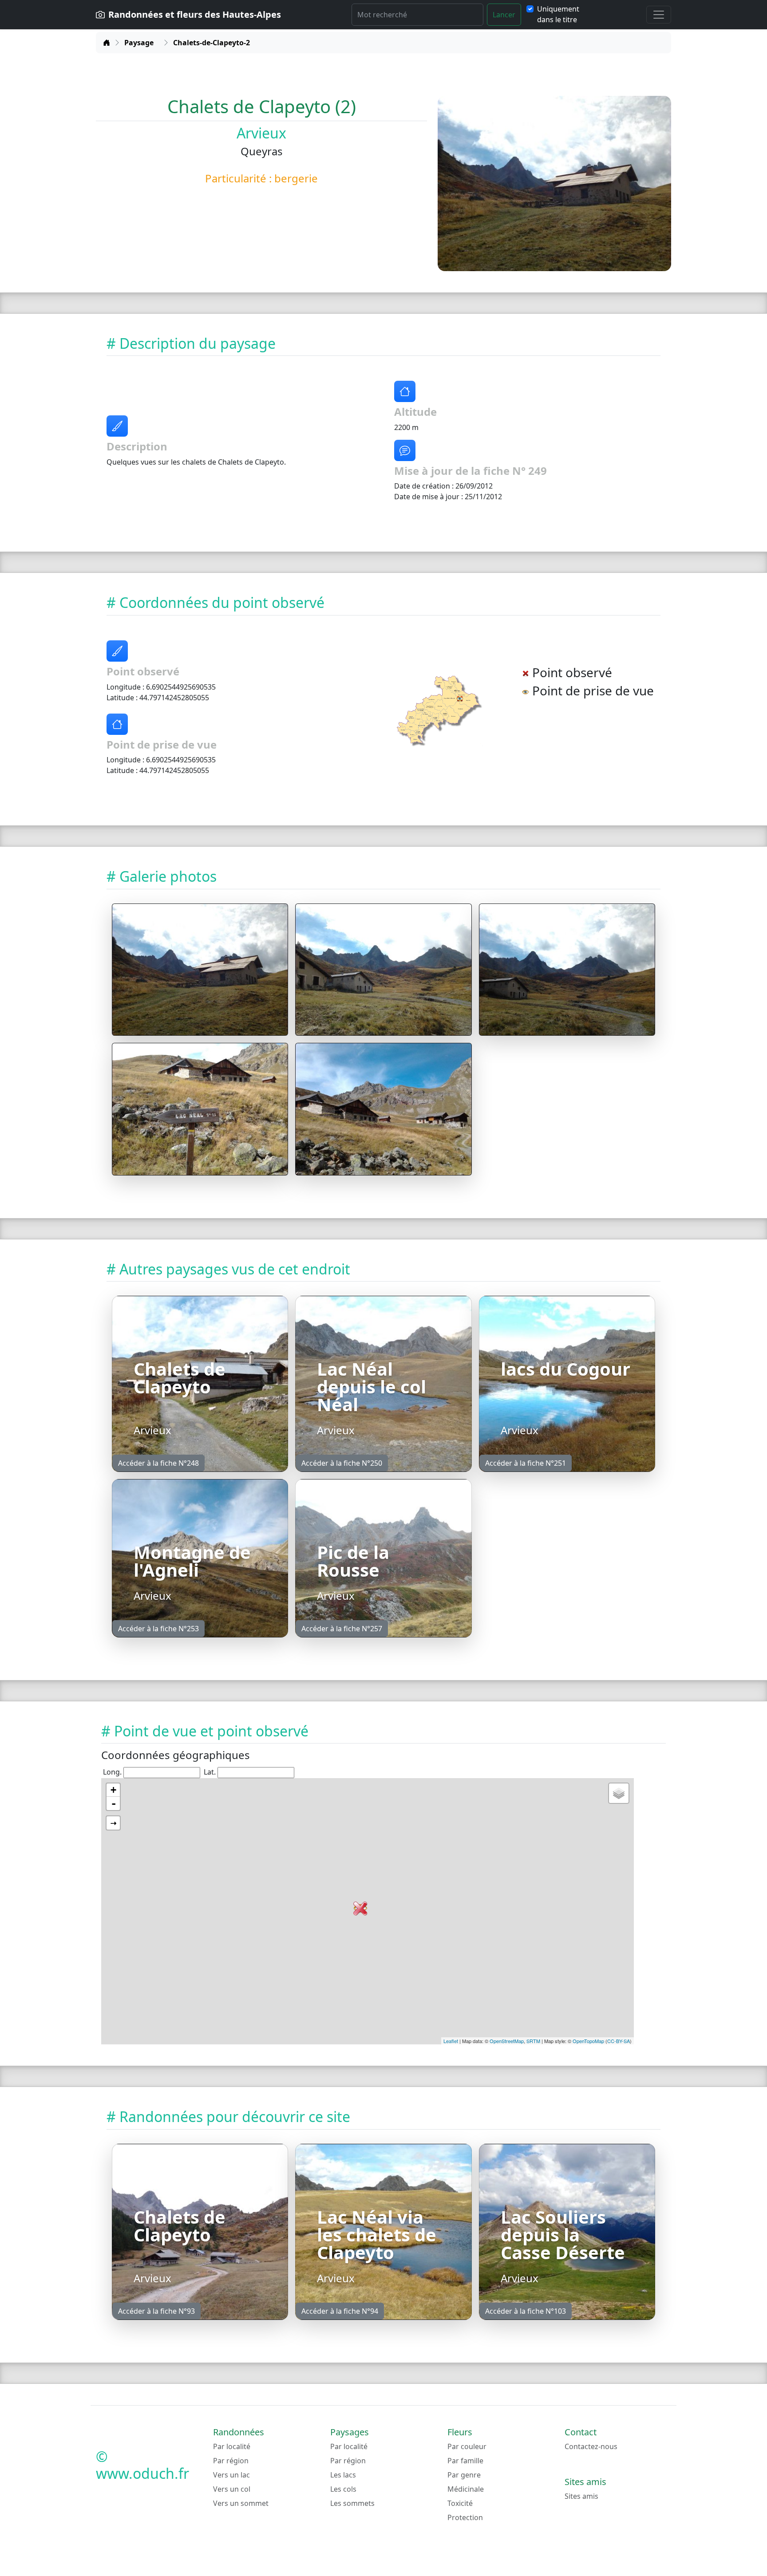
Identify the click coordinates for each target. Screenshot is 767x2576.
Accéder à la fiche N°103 (526, 2311)
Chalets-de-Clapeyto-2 (212, 43)
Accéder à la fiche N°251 (526, 1463)
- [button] (114, 1803)
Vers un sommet (241, 2503)
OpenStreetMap (507, 2041)
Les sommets (352, 2503)
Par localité (232, 2446)
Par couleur (467, 2446)
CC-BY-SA (619, 2041)
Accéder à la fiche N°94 (340, 2311)
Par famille (465, 2461)
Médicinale (466, 2489)
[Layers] (619, 1793)
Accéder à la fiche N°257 (342, 1629)
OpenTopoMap (588, 2041)
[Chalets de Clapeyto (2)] (200, 970)
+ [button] (113, 1790)
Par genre (464, 2475)
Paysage (139, 43)
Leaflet (451, 2041)
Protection (465, 2517)
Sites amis (581, 2496)
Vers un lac (231, 2475)
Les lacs (343, 2475)
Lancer (504, 15)
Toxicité (460, 2503)
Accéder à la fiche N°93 (156, 2311)
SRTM (533, 2041)
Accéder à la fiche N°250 (342, 1463)
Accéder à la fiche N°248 (158, 1463)
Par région (231, 2461)
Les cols (343, 2489)
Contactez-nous (591, 2446)
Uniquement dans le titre (558, 14)
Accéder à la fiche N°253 (158, 1629)
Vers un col (232, 2489)
